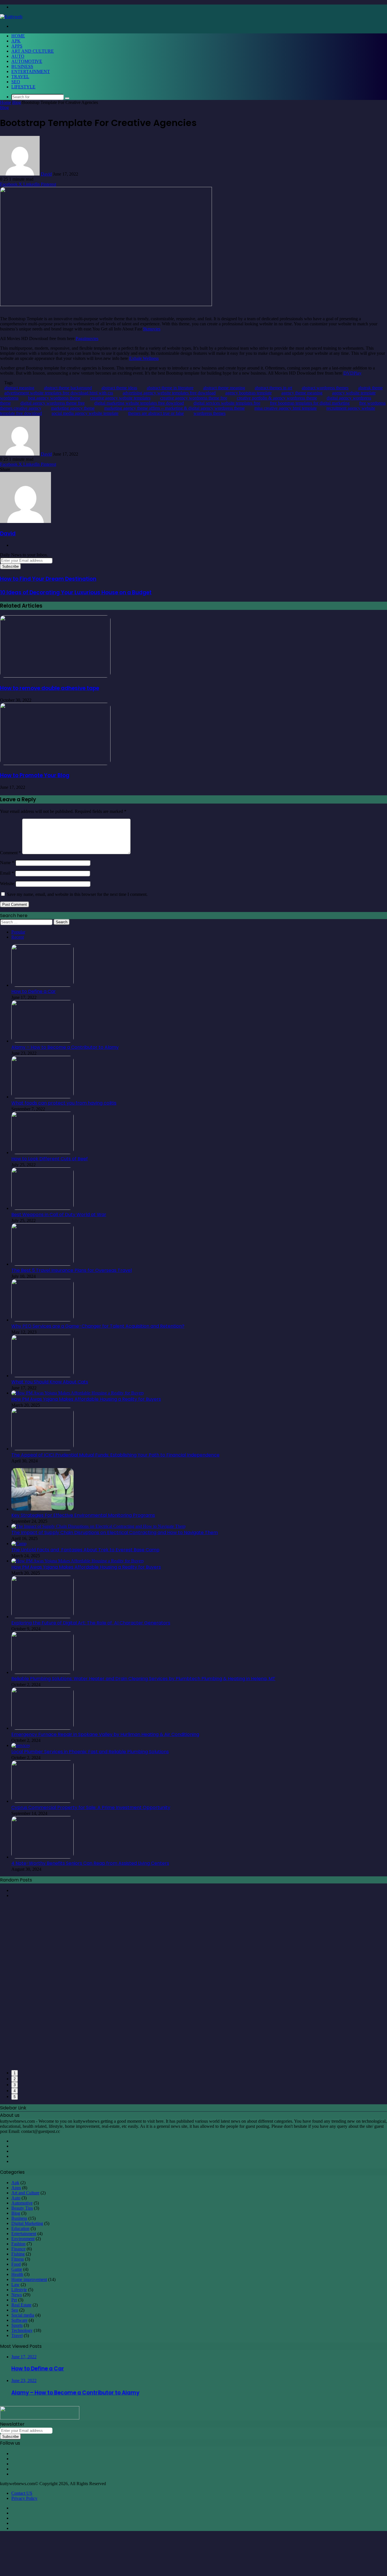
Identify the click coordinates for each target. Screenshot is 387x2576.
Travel (20, 77)
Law (15, 2285)
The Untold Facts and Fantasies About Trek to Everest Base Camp (85, 1550)
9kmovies (152, 329)
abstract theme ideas (119, 388)
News (17, 2295)
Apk (16, 41)
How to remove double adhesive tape (50, 688)
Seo (16, 82)
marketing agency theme (73, 408)
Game (17, 2269)
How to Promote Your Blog (35, 775)
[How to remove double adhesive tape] (55, 676)
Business (22, 66)
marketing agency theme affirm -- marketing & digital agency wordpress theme (175, 408)
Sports (17, 2325)
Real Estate (21, 2305)
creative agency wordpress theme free (194, 398)
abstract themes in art (273, 388)
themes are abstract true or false (156, 413)
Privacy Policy (24, 2498)
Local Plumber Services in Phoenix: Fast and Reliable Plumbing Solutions (90, 1752)
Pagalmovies (87, 338)
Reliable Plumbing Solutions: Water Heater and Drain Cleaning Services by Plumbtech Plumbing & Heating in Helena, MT (143, 1679)
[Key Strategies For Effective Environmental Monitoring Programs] (42, 1509)
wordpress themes (210, 413)
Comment (10, 853)
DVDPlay (352, 373)
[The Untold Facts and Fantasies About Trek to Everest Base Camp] (19, 1544)
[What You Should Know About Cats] (42, 1376)
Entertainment (31, 71)
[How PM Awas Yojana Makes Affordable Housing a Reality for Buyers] (78, 1393)
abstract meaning (19, 388)
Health (17, 2274)
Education (20, 2228)
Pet (14, 2300)
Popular (18, 932)
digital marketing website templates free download (139, 403)
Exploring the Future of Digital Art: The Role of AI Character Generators (91, 1623)
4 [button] (15, 2091)
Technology (22, 2330)
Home (18, 36)
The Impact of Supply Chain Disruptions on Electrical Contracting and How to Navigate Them (115, 1532)
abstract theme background (68, 388)
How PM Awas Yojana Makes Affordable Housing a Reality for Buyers (86, 1399)
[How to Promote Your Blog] (55, 763)
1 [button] (15, 2073)
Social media (23, 2315)
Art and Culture (33, 51)
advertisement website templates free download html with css (59, 393)
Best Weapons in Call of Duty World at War (59, 1215)
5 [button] (15, 2097)
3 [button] (15, 2085)
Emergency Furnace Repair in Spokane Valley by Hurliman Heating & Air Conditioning (105, 1734)
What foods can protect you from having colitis (64, 1103)
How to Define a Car (34, 991)
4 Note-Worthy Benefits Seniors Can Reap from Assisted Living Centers (90, 1863)
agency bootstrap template (248, 393)
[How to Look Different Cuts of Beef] (42, 1153)
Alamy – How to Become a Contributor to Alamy (65, 1047)
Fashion (18, 2244)
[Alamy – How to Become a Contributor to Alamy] (42, 1041)
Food (16, 2264)
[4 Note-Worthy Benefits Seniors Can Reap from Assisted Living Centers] (42, 1857)
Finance (18, 2249)
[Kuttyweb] (11, 17)
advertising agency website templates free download (169, 393)
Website (7, 884)
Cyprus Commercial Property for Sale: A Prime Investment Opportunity (91, 1807)
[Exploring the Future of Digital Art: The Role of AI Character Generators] (42, 1617)
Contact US (22, 2493)
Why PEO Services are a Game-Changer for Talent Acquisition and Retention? (98, 1326)
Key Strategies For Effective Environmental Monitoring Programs (83, 1515)
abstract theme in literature (170, 388)
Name (7, 863)
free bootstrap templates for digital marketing (310, 403)
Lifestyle (23, 87)
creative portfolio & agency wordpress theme (277, 398)
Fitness (18, 2259)
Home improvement (29, 2279)
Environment (23, 2239)
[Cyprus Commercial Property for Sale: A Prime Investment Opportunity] (42, 1801)
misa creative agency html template (286, 408)
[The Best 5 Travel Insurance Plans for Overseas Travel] (42, 1264)
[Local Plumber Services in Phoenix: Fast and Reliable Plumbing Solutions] (21, 1745)
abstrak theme (370, 388)
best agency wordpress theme (54, 398)
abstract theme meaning (224, 388)
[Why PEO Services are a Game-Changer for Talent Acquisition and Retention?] (42, 1320)
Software (19, 2320)
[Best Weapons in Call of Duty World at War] (42, 1208)
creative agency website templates (120, 398)
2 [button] (15, 2079)
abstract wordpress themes (325, 388)
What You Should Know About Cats (50, 1382)
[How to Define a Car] (42, 985)
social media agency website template (85, 413)
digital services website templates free (227, 403)
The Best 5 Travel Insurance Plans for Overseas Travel (72, 1270)
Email (7, 873)
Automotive (27, 61)
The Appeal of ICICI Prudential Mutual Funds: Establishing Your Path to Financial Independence (115, 1455)
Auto (18, 56)
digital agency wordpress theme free (53, 403)
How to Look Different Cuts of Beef (50, 1159)
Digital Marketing (27, 2223)
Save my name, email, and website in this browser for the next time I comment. (77, 894)
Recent (18, 937)
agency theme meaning (302, 393)
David (46, 174)
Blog (17, 102)
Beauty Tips (22, 2208)
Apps (17, 46)
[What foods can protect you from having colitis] (42, 1097)
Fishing (18, 2254)
